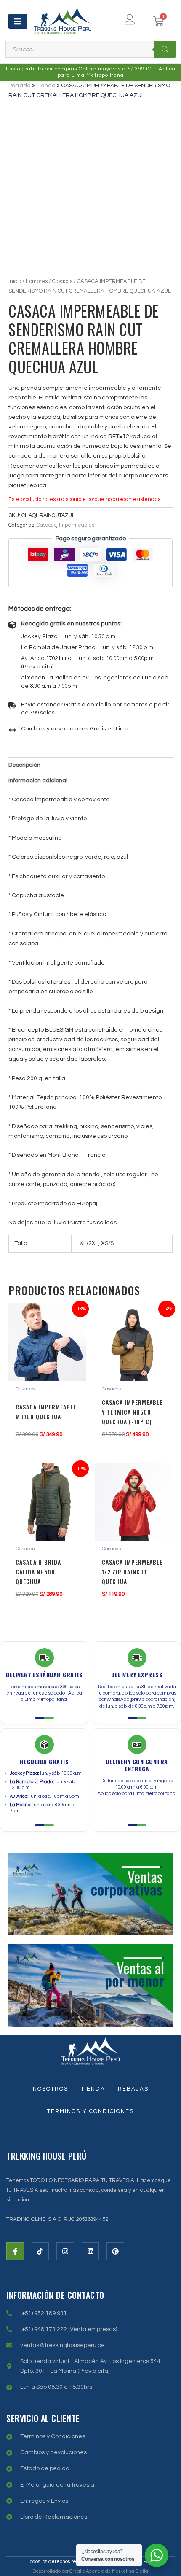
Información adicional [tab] (38, 781)
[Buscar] (165, 49)
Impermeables (77, 525)
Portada (20, 86)
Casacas (62, 281)
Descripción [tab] (24, 765)
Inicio (15, 281)
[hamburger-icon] (18, 21)
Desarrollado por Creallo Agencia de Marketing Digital (91, 2571)
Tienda (46, 86)
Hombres (37, 281)
